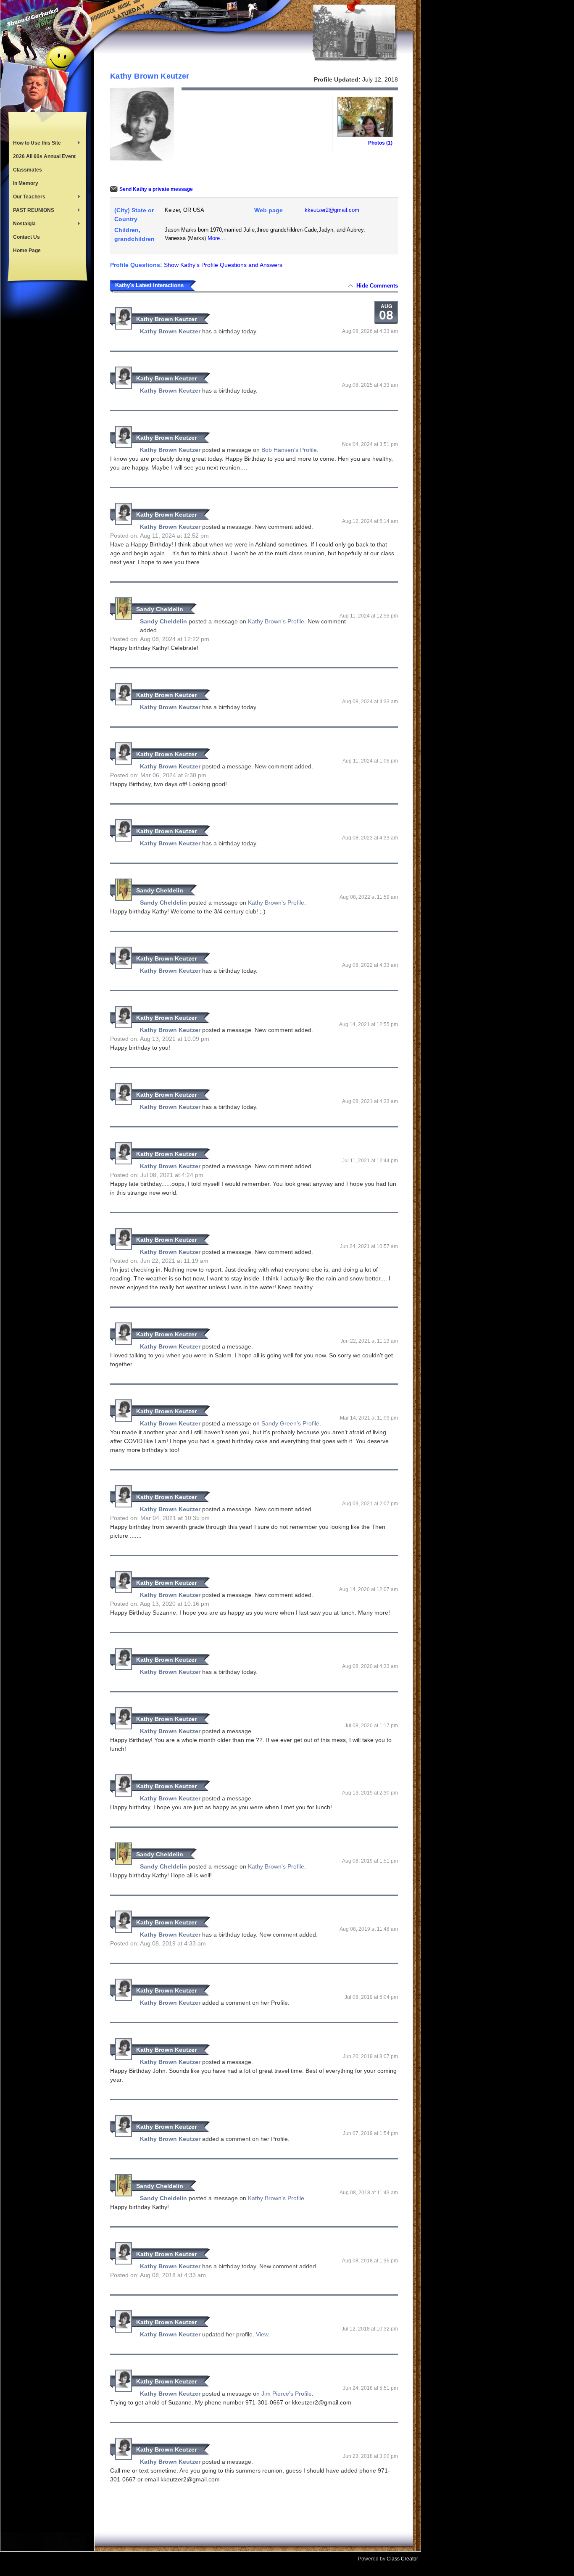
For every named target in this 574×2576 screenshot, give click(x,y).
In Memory (26, 183)
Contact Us (26, 237)
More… (216, 238)
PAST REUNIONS (32, 211)
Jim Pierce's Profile (287, 2394)
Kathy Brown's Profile (276, 621)
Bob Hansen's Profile (289, 450)
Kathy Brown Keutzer (166, 319)
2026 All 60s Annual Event (44, 156)
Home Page (27, 251)
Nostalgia (22, 224)
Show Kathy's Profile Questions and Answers (223, 265)
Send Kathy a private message (156, 189)
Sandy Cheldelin (160, 609)
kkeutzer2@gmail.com (332, 210)
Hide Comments (377, 286)
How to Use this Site (35, 144)
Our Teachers (27, 198)
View (262, 2334)
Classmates (28, 170)
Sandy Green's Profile (290, 1423)
